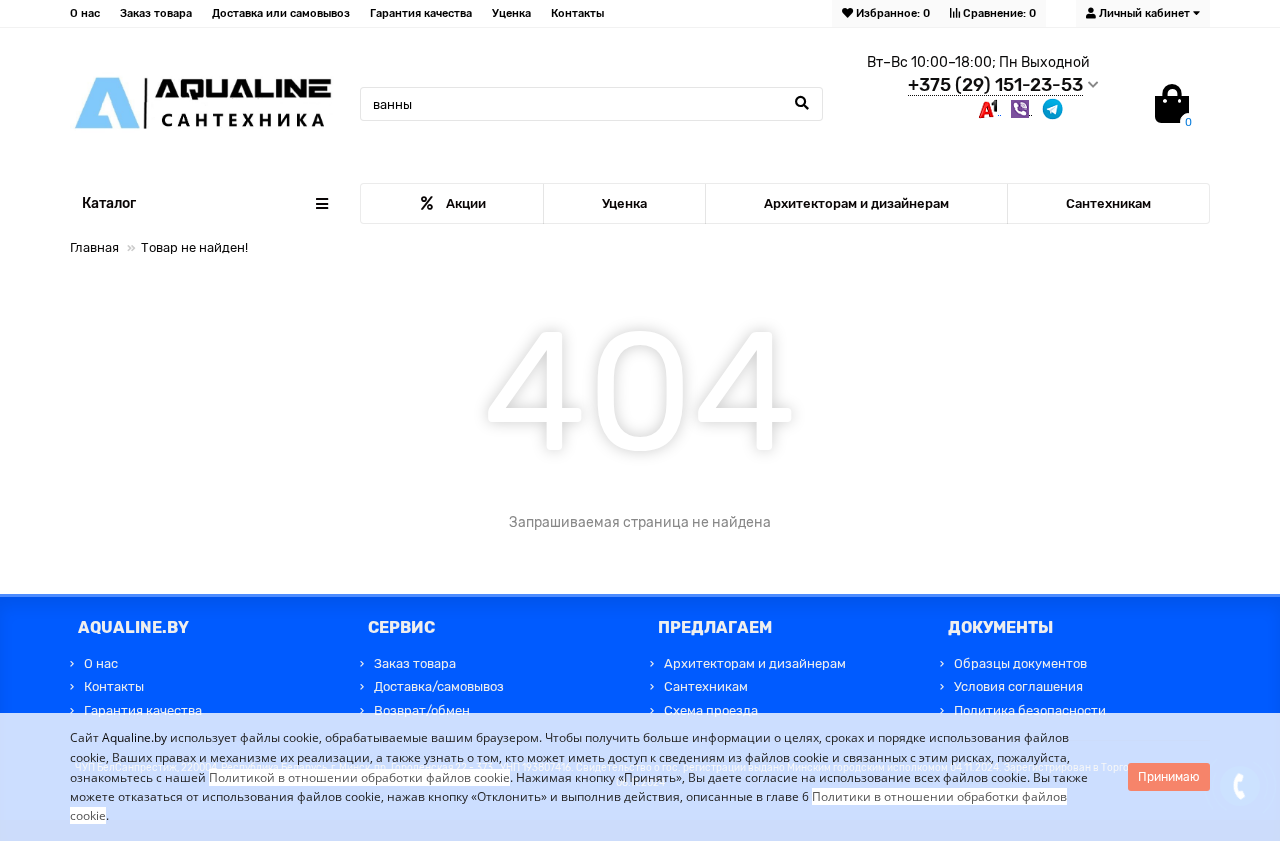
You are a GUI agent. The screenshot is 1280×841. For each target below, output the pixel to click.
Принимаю (1169, 777)
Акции (466, 203)
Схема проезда (711, 710)
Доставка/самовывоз (439, 686)
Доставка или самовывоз (281, 13)
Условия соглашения (1018, 686)
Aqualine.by (134, 737)
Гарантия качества (421, 13)
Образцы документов (1020, 663)
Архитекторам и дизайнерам (856, 203)
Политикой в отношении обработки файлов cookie (359, 777)
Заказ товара (156, 13)
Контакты (577, 13)
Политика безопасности (1030, 710)
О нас (85, 13)
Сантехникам (1108, 203)
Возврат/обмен (422, 710)
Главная (94, 247)
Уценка (511, 13)
